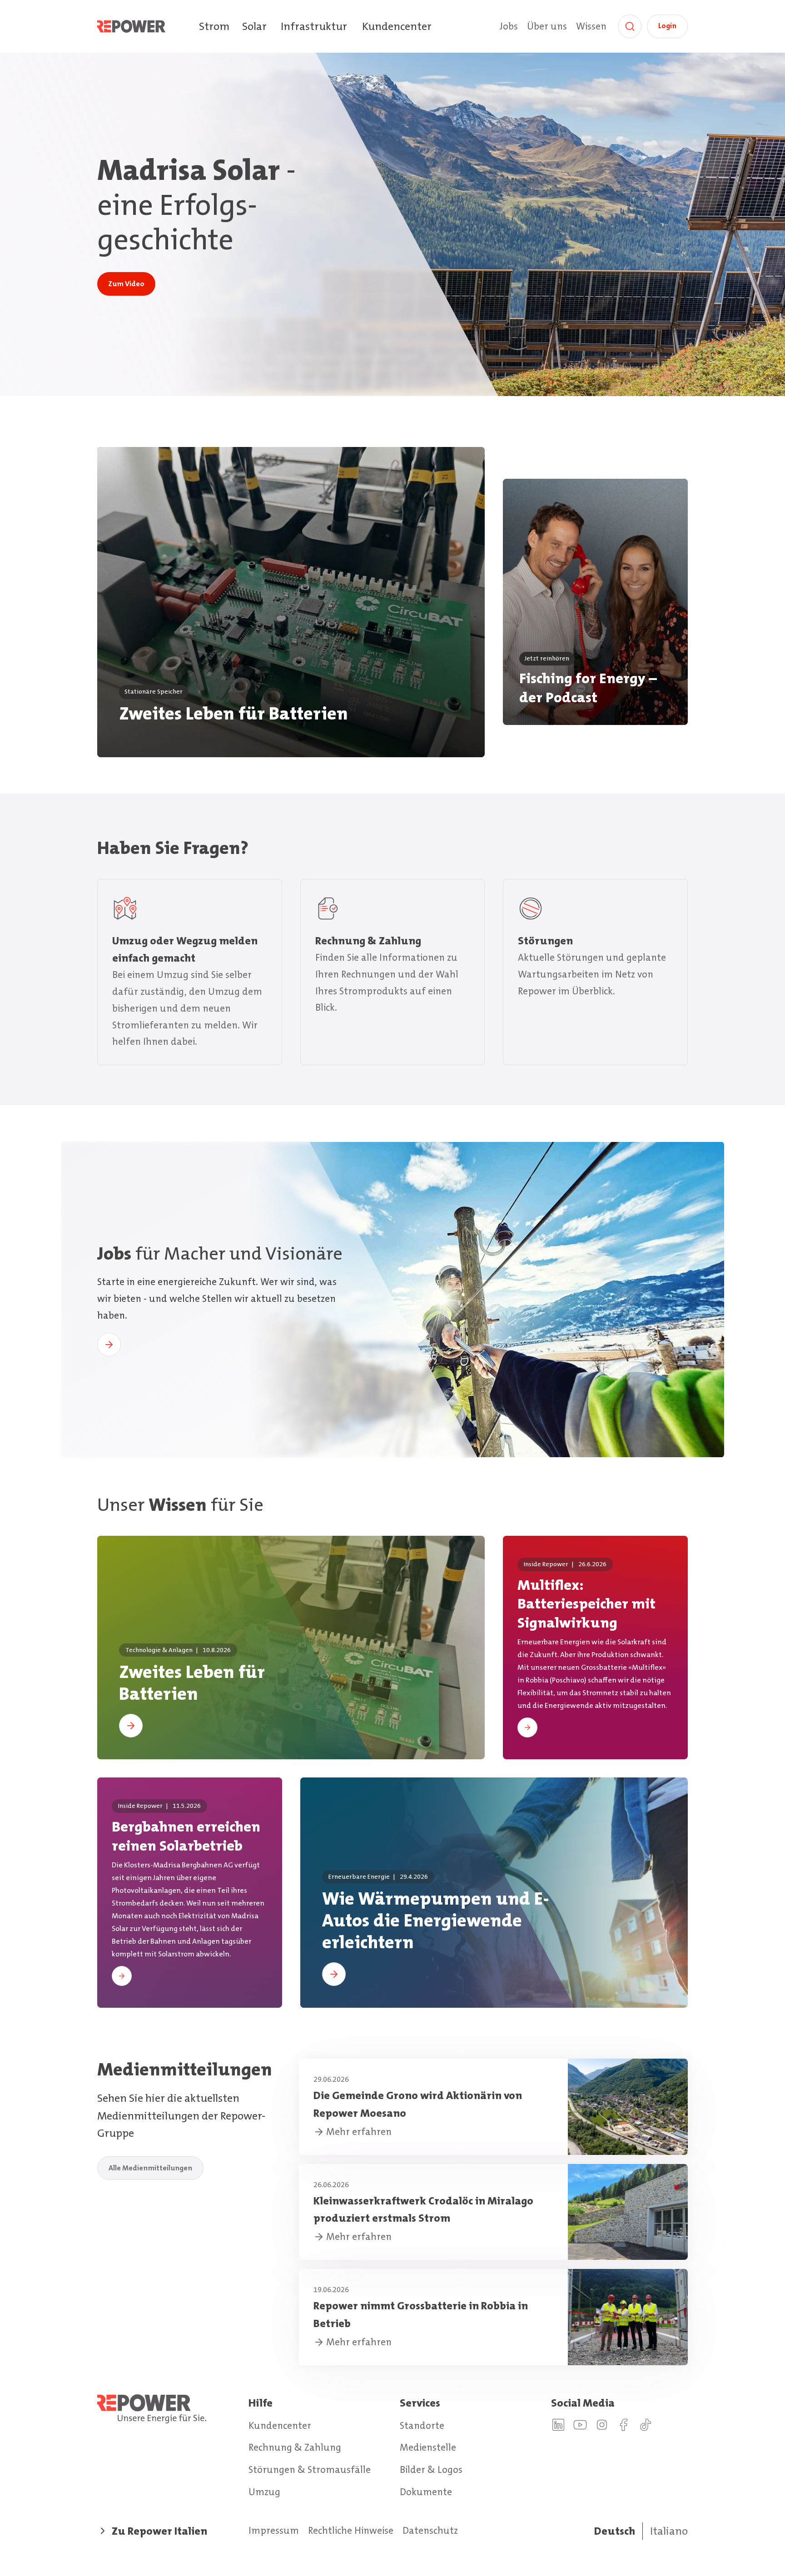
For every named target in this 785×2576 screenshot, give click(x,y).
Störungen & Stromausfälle (310, 2470)
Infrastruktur (314, 26)
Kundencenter (397, 26)
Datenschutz (430, 2531)
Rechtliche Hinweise (351, 2531)
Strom (214, 26)
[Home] (148, 26)
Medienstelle (428, 2447)
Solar (254, 26)
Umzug (264, 2492)
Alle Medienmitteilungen (150, 2168)
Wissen (591, 26)
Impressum (274, 2531)
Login (667, 26)
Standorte (422, 2426)
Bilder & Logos (431, 2470)
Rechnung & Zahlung (295, 2447)
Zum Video (126, 284)
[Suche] (630, 26)
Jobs (509, 26)
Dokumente (426, 2492)
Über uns (547, 26)
